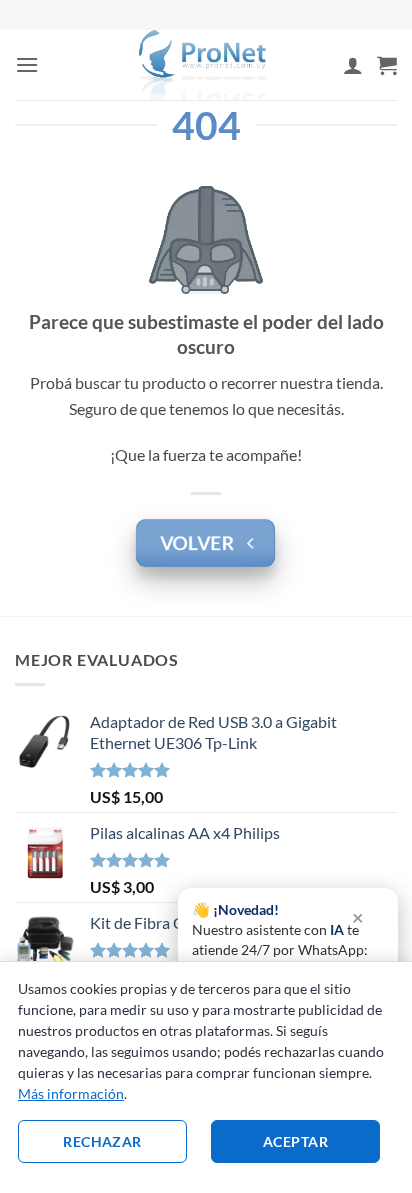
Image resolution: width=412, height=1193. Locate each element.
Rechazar (102, 1141)
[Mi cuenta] (353, 65)
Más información (71, 1093)
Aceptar (295, 1141)
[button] (27, 64)
